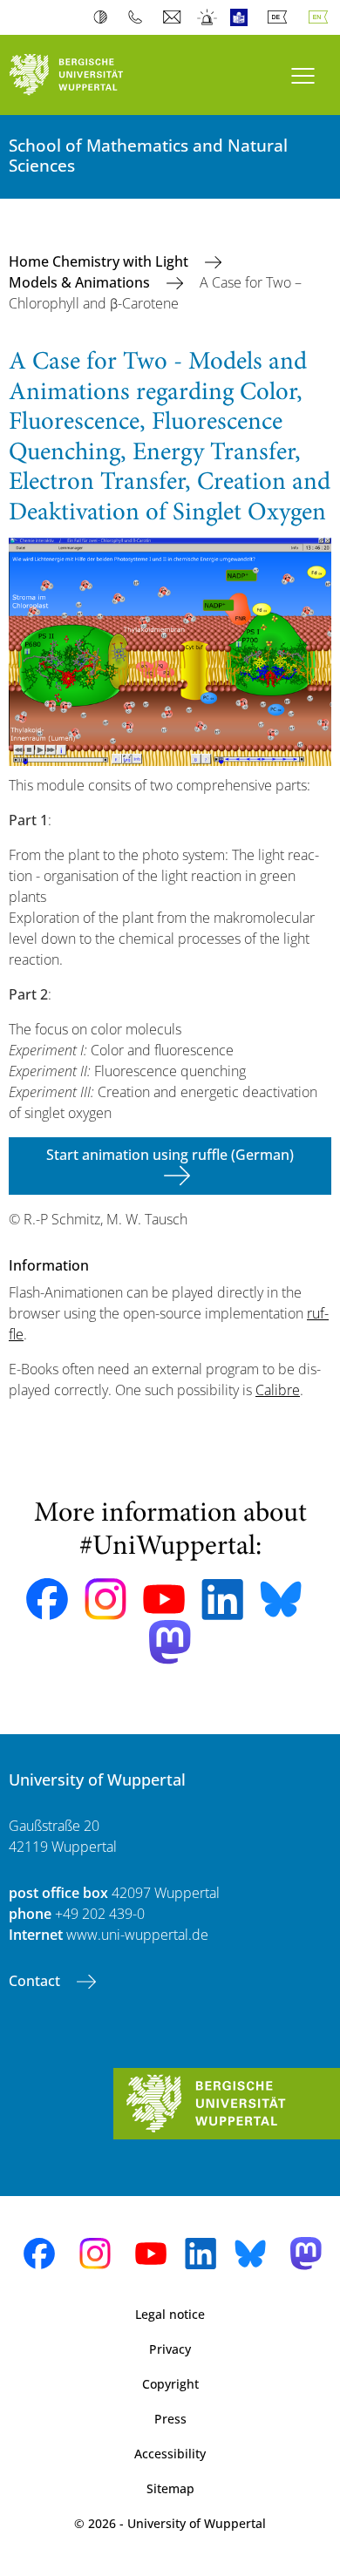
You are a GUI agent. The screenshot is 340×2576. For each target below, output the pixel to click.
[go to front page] (85, 75)
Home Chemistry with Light (100, 261)
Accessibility (170, 2454)
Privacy (170, 2349)
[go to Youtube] (164, 1599)
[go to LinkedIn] (222, 1600)
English (322, 17)
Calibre (278, 1390)
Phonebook (139, 17)
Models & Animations (81, 282)
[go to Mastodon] (170, 1642)
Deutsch (281, 17)
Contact (36, 1981)
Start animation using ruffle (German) (170, 1155)
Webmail (174, 17)
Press (170, 2419)
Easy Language (243, 17)
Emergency (208, 17)
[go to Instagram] (105, 1599)
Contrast (104, 17)
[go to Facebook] (47, 1599)
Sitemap (170, 2488)
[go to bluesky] (281, 1599)
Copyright (170, 2384)
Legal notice (170, 2314)
